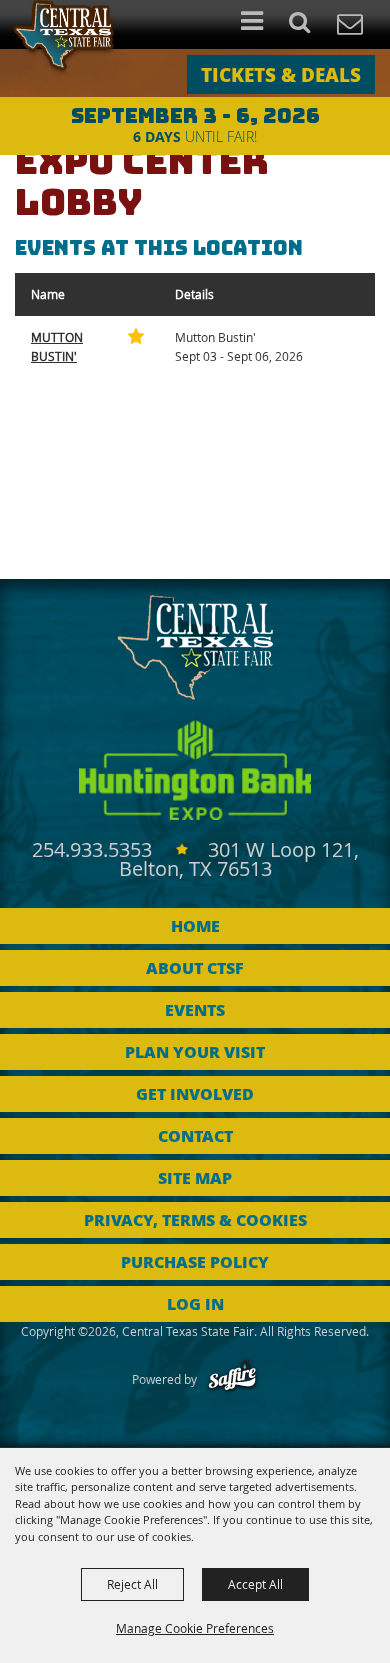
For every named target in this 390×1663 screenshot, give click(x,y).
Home (195, 925)
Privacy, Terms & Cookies (195, 1219)
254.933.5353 (94, 849)
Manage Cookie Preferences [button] (195, 1628)
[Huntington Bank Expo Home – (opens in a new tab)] (195, 770)
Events (195, 1009)
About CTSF (195, 967)
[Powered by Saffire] (232, 1379)
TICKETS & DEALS (281, 74)
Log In (195, 1303)
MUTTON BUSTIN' (57, 346)
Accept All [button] (255, 1584)
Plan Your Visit (195, 1051)
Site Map (195, 1177)
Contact (195, 1135)
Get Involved (195, 1093)
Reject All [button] (132, 1584)
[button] (310, 24)
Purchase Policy (195, 1261)
